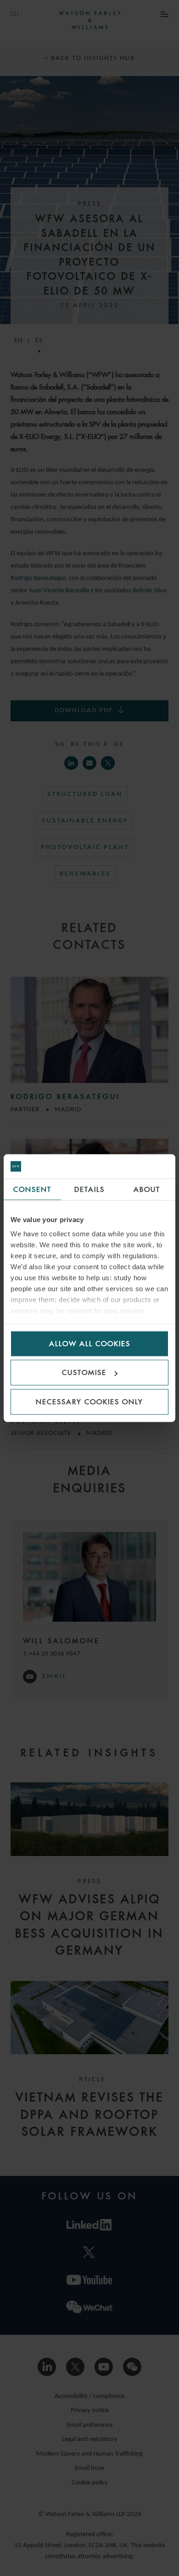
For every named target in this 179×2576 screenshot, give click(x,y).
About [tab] (147, 1189)
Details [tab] (89, 1189)
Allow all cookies (90, 1343)
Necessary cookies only (89, 1401)
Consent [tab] (32, 1189)
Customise (84, 1372)
